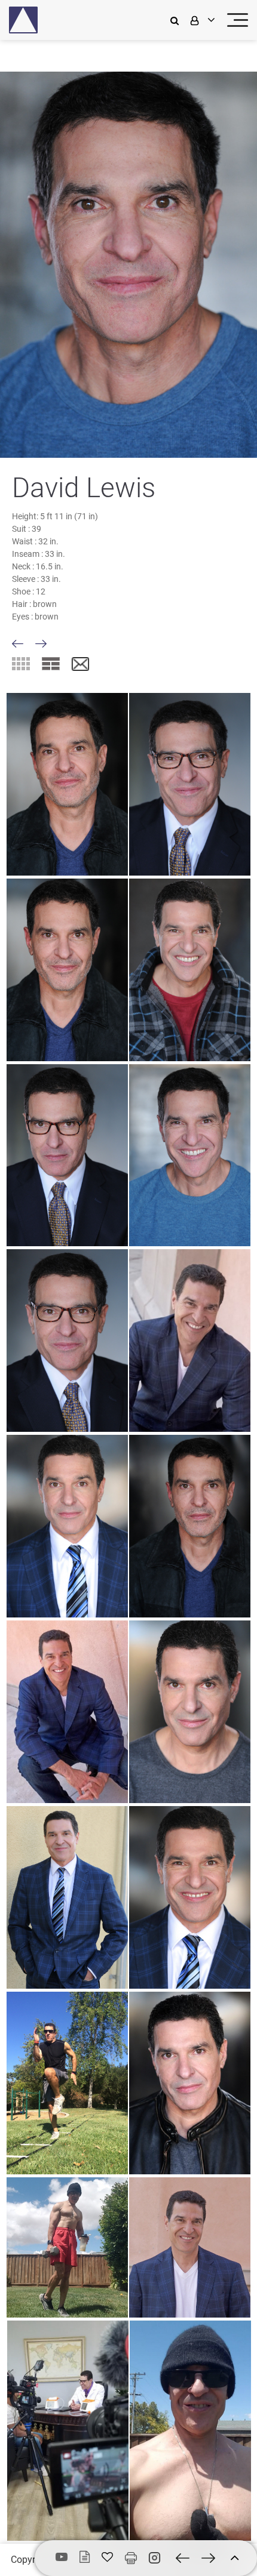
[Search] (178, 20)
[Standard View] (51, 664)
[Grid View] (21, 664)
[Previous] (18, 644)
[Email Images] (80, 665)
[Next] (41, 644)
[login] (201, 20)
